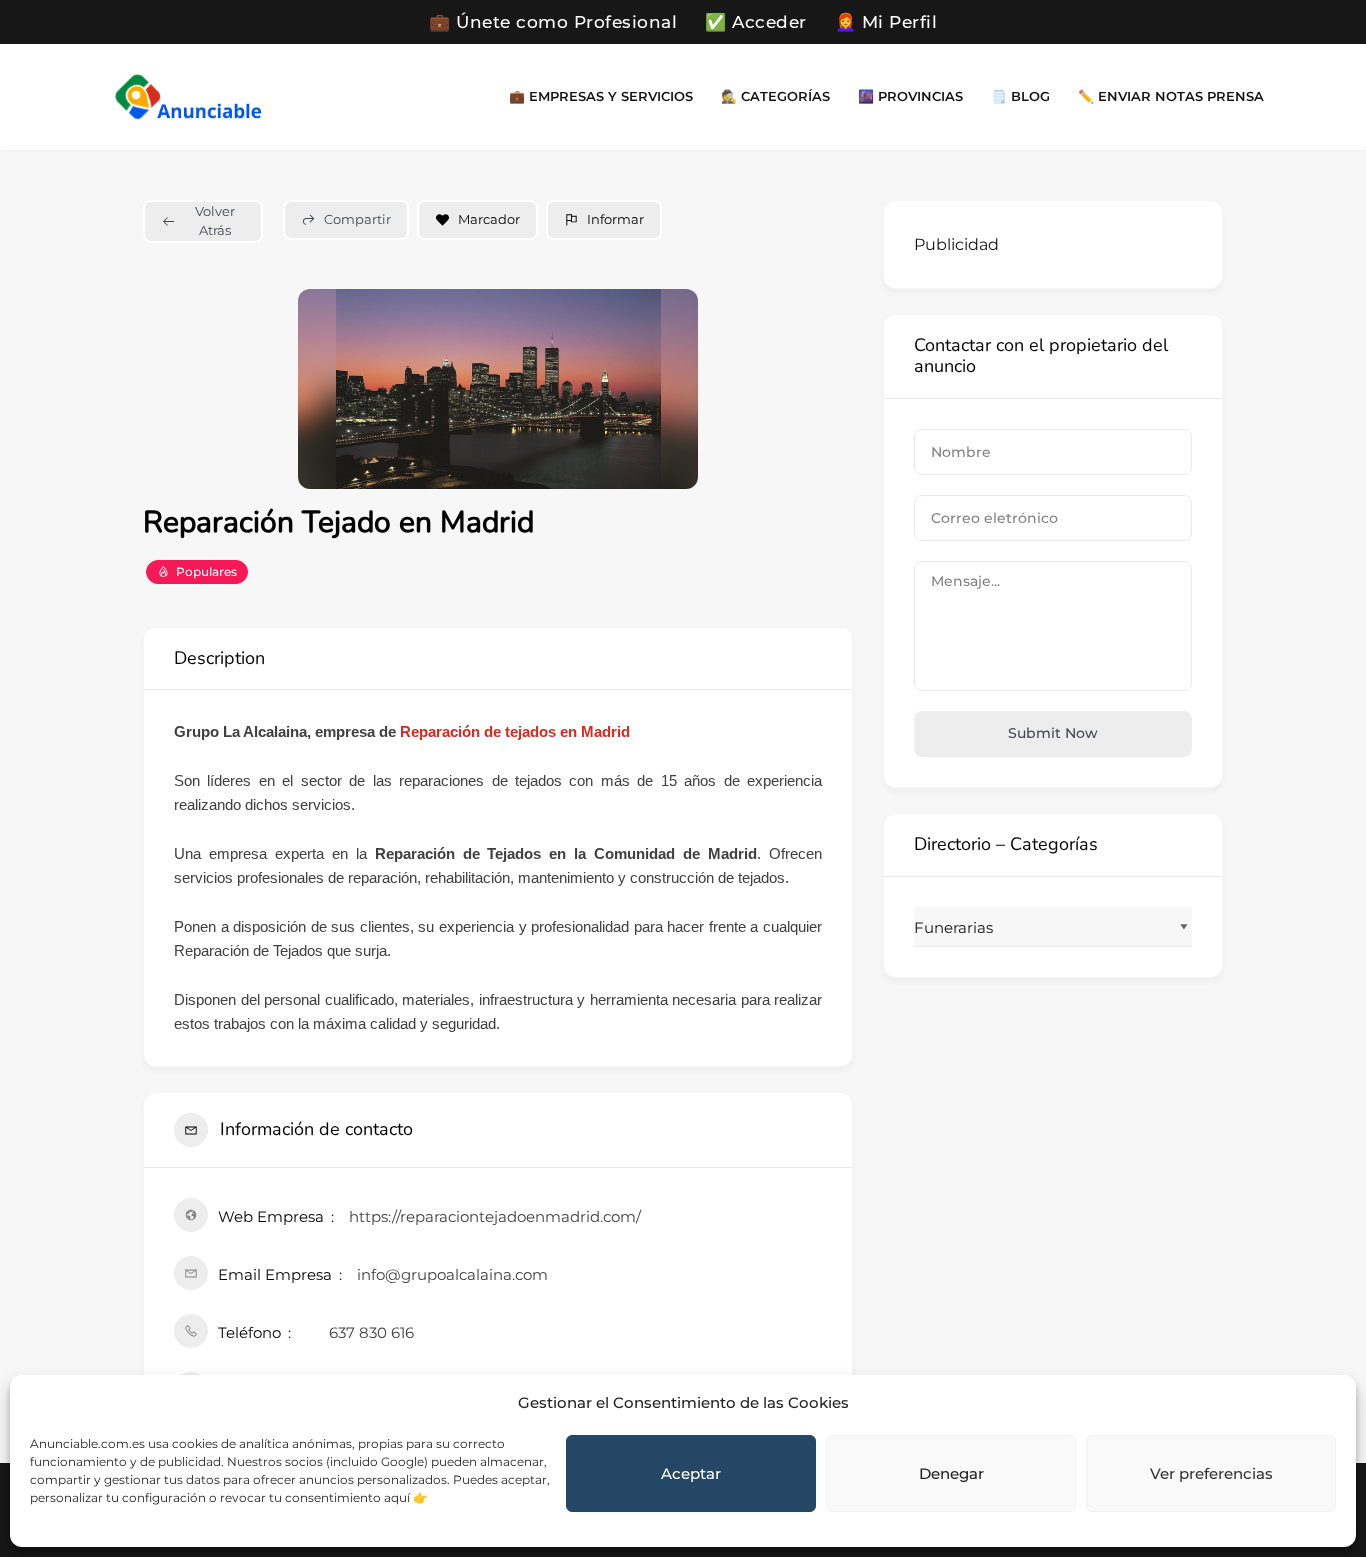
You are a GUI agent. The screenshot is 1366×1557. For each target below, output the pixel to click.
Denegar (951, 1473)
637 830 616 (371, 1332)
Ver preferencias (1211, 1473)
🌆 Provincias (910, 96)
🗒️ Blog (1020, 96)
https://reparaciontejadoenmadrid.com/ (495, 1216)
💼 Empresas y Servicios (601, 96)
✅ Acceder (756, 22)
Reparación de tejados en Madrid (515, 731)
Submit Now (1053, 733)
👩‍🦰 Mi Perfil (886, 22)
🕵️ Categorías (775, 96)
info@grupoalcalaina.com (452, 1274)
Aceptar (691, 1473)
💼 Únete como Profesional (553, 22)
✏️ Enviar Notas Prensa (1171, 96)
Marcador (489, 219)
